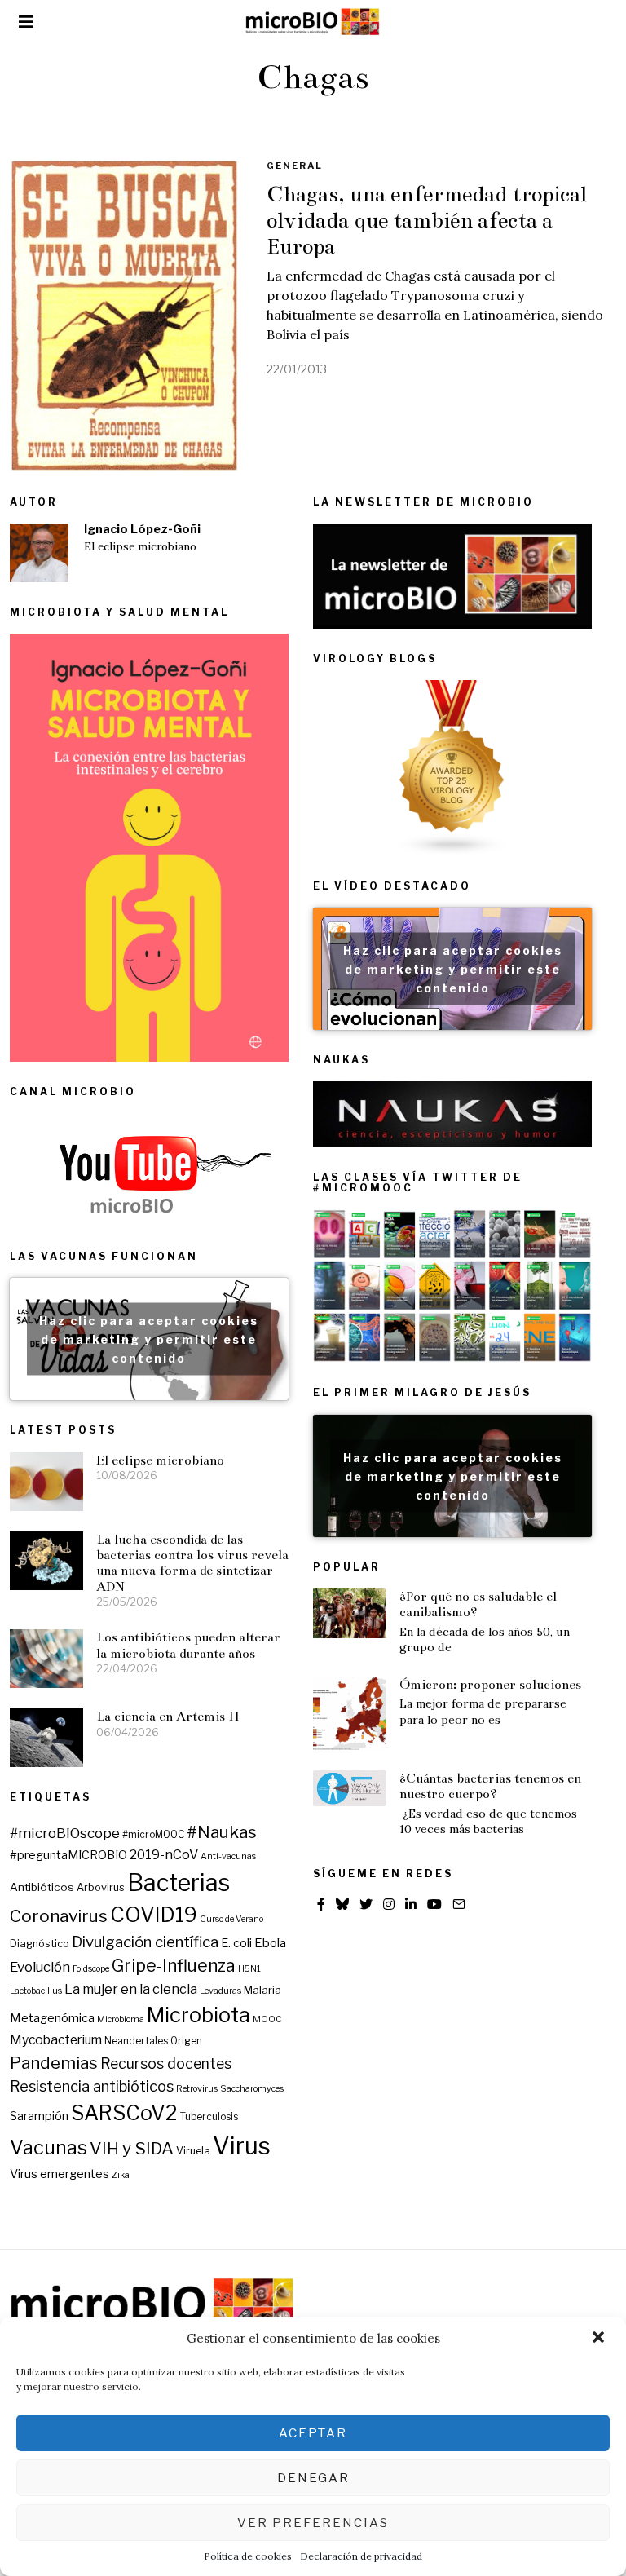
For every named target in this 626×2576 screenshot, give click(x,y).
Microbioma (121, 2019)
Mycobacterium (56, 2040)
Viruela (193, 2151)
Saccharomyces (252, 2089)
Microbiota (198, 2015)
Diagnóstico (40, 1944)
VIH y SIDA (132, 2148)
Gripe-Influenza (174, 1966)
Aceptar (313, 2433)
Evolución (40, 1967)
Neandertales (136, 2041)
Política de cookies (248, 2556)
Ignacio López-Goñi (142, 529)
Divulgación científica (145, 1942)
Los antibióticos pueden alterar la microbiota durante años (188, 1645)
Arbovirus (101, 1887)
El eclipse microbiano (140, 547)
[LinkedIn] (411, 1904)
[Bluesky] (342, 1904)
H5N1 (249, 1969)
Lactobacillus (36, 1991)
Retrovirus (197, 2089)
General (295, 166)
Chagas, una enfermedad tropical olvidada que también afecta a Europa (427, 220)
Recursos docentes (166, 2063)
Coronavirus (59, 1916)
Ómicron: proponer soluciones (490, 1684)
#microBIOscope (65, 1833)
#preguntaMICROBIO (68, 1855)
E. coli (236, 1943)
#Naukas (222, 1832)
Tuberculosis (209, 2117)
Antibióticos (42, 1887)
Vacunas (48, 2147)
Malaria (262, 1990)
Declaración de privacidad (361, 2556)
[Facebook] (321, 1904)
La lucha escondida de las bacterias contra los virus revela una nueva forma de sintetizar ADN (192, 1563)
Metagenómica (52, 2018)
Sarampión (39, 2116)
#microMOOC (153, 1835)
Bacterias (179, 1882)
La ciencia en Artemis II (168, 1716)
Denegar (313, 2478)
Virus (242, 2146)
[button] (600, 2339)
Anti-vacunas (228, 1856)
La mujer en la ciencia (131, 1989)
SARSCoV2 (124, 2113)
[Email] (459, 1904)
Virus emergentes (60, 2174)
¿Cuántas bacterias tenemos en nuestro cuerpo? (490, 1786)
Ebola (270, 1943)
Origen (186, 2041)
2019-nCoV (164, 1854)
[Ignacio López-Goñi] (39, 553)
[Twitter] (366, 1904)
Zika (121, 2175)
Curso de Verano (231, 1919)
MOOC (267, 2019)
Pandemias (54, 2063)
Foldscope (91, 1969)
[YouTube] (434, 1904)
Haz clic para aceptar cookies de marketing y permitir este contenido (453, 969)
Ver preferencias (313, 2523)
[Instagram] (389, 1904)
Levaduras (220, 1991)
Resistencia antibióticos (92, 2086)
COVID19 (154, 1915)
